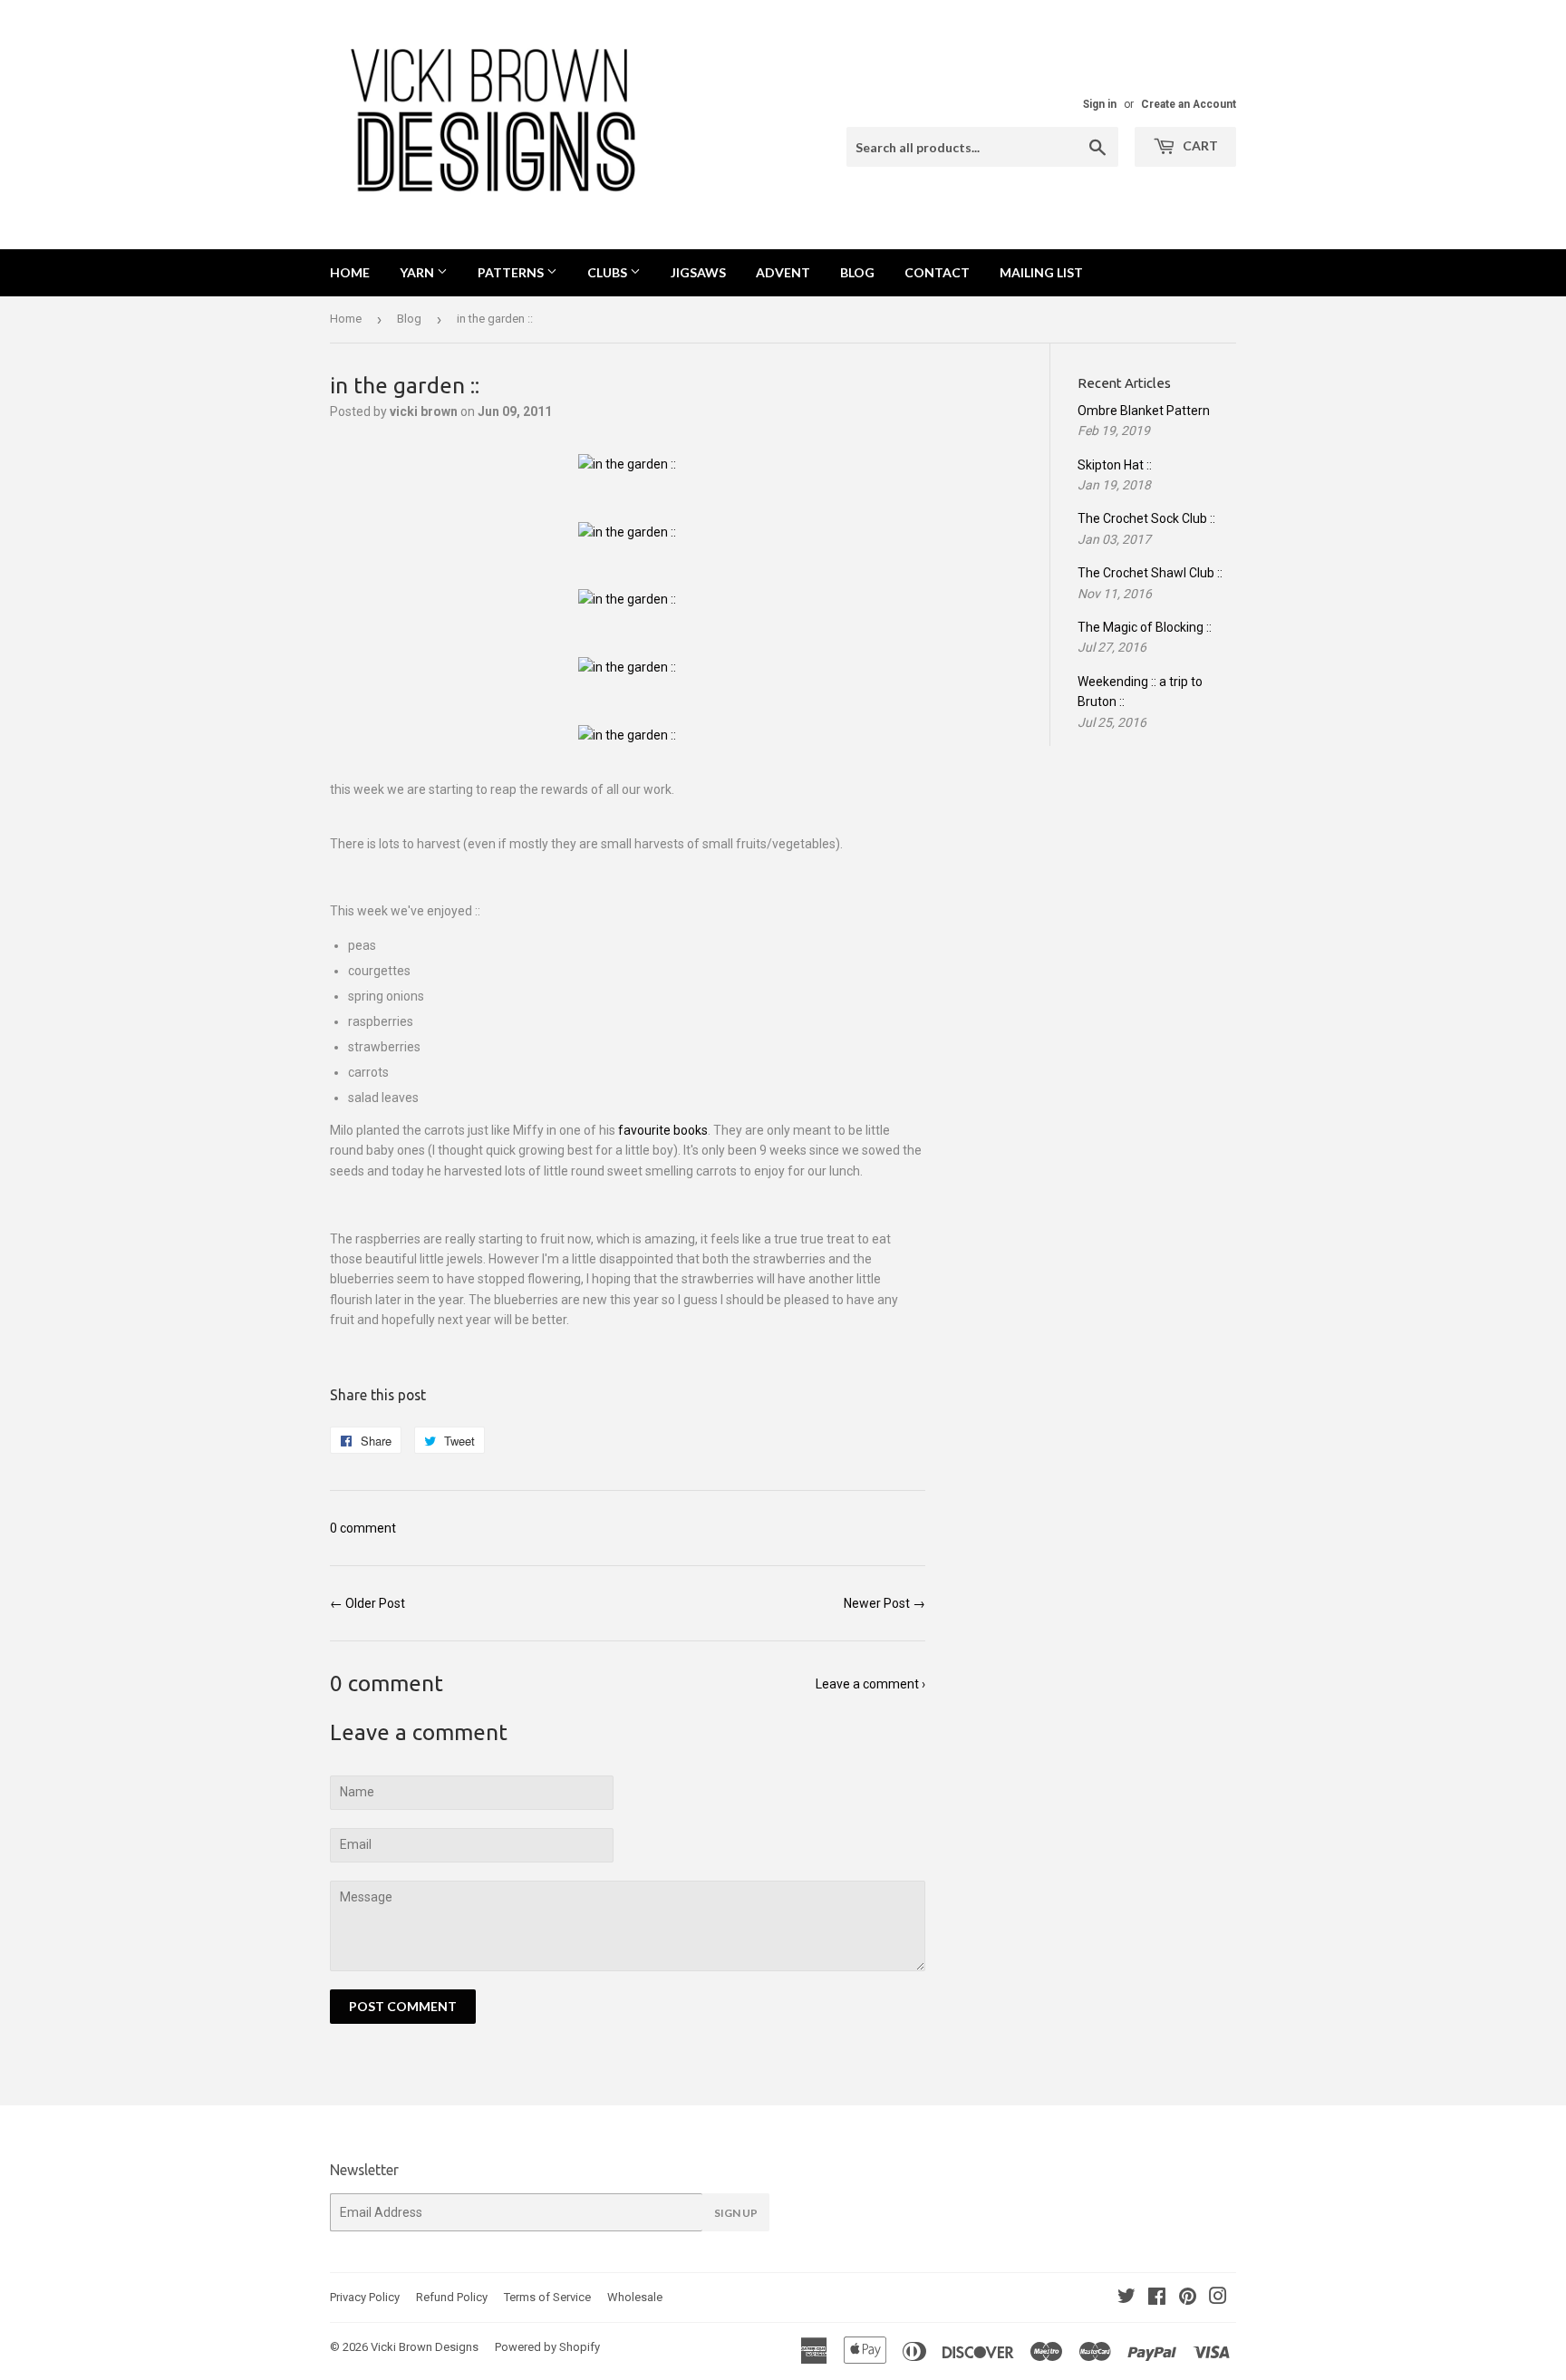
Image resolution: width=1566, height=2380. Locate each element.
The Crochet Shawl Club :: (1150, 573)
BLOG (857, 272)
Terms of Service (547, 2297)
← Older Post (367, 1603)
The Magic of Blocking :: (1145, 627)
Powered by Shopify (547, 2347)
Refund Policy (452, 2297)
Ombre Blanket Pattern (1144, 411)
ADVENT (783, 272)
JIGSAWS (698, 272)
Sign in (1100, 104)
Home (350, 272)
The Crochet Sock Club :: (1146, 518)
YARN (418, 272)
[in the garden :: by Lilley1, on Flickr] (627, 464)
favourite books (663, 1130)
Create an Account (1189, 104)
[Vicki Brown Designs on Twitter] (1126, 2298)
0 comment (363, 1528)
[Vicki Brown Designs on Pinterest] (1188, 2298)
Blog (409, 319)
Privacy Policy (365, 2297)
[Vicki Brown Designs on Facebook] (1157, 2298)
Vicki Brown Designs (425, 2347)
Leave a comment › (870, 1684)
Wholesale (635, 2297)
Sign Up (736, 2213)
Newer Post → (884, 1603)
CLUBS (609, 272)
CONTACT (937, 272)
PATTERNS (512, 272)
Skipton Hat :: (1115, 465)
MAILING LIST (1041, 272)
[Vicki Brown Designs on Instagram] (1218, 2298)
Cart (1199, 145)
